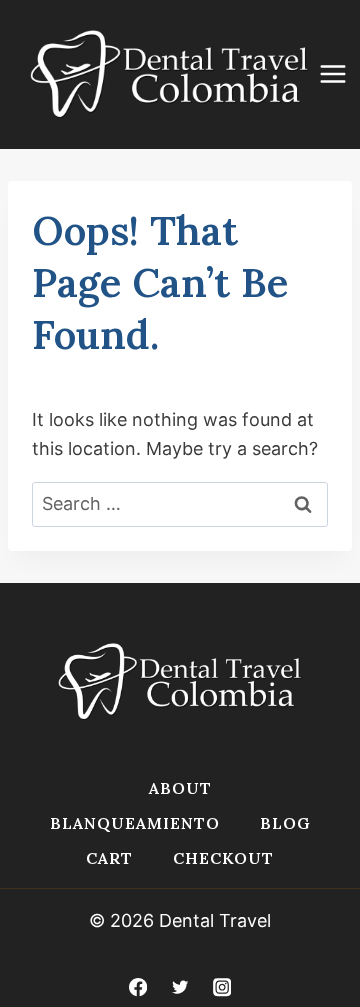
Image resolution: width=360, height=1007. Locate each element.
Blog (285, 823)
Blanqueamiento (135, 823)
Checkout (223, 858)
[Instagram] (222, 987)
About (180, 788)
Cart (109, 858)
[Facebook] (137, 987)
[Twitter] (180, 987)
